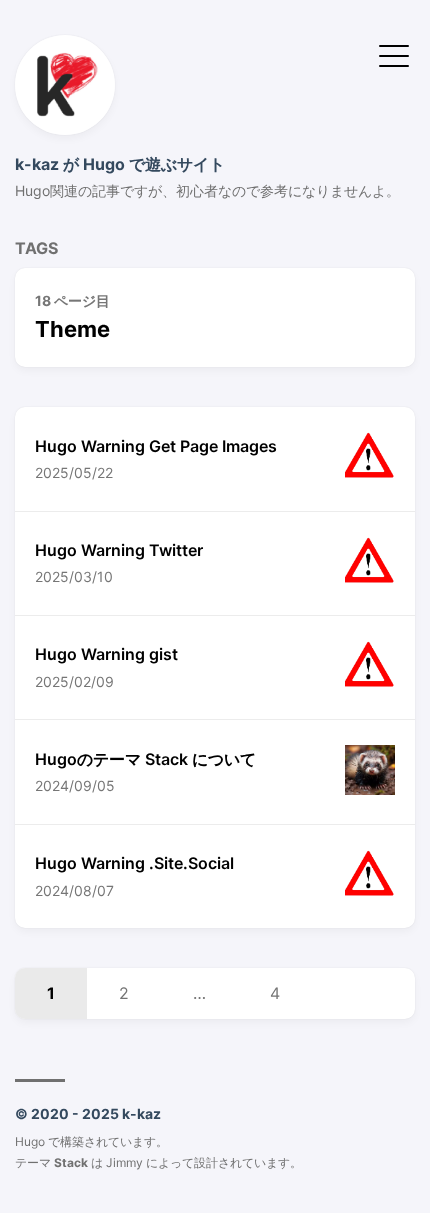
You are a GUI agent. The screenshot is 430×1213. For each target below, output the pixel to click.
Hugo (30, 1141)
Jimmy (124, 1162)
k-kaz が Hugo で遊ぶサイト (120, 164)
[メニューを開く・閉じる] (394, 54)
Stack (71, 1162)
